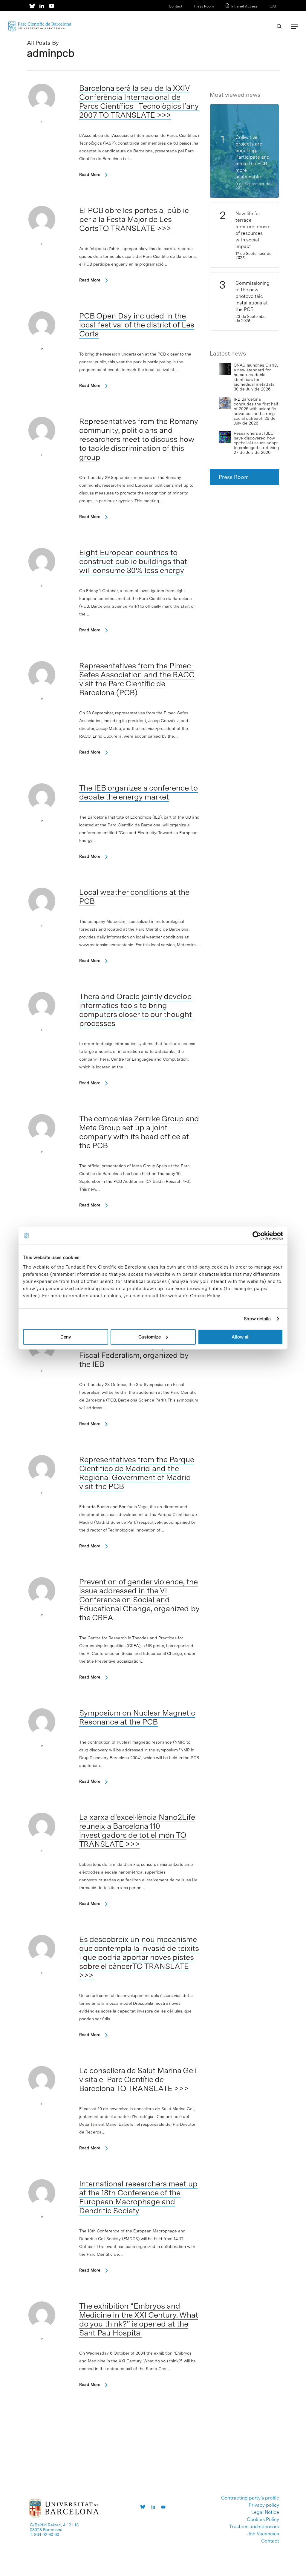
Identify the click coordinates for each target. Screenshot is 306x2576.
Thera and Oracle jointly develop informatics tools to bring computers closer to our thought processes (136, 1010)
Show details (257, 1319)
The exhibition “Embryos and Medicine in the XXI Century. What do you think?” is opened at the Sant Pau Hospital (139, 2319)
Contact (176, 6)
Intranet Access (244, 6)
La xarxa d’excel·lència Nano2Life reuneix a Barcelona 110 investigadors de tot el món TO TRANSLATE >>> (137, 1830)
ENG (273, 14)
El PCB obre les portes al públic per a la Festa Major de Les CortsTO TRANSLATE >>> (134, 219)
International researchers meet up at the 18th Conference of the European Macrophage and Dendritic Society (138, 2197)
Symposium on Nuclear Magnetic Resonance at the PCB (137, 1717)
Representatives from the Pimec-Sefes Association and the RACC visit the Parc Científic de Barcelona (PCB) (137, 679)
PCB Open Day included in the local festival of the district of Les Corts (137, 325)
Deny (66, 1337)
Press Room (204, 6)
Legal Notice (265, 2512)
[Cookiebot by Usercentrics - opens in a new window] (257, 1236)
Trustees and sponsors (254, 2527)
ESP (263, 14)
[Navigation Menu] (294, 26)
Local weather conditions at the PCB (134, 896)
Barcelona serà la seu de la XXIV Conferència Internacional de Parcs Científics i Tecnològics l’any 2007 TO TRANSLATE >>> (139, 101)
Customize (150, 1337)
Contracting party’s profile (250, 2498)
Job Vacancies (263, 2534)
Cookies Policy (263, 2520)
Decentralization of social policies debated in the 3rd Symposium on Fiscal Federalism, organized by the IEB (139, 1351)
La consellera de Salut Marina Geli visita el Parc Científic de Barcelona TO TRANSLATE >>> (138, 2079)
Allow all (241, 1337)
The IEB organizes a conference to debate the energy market (139, 792)
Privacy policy (264, 2505)
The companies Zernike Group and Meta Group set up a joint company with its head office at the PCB (139, 1132)
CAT (273, 6)
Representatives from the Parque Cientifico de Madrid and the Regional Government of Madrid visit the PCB (137, 1473)
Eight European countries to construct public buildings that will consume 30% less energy (133, 561)
